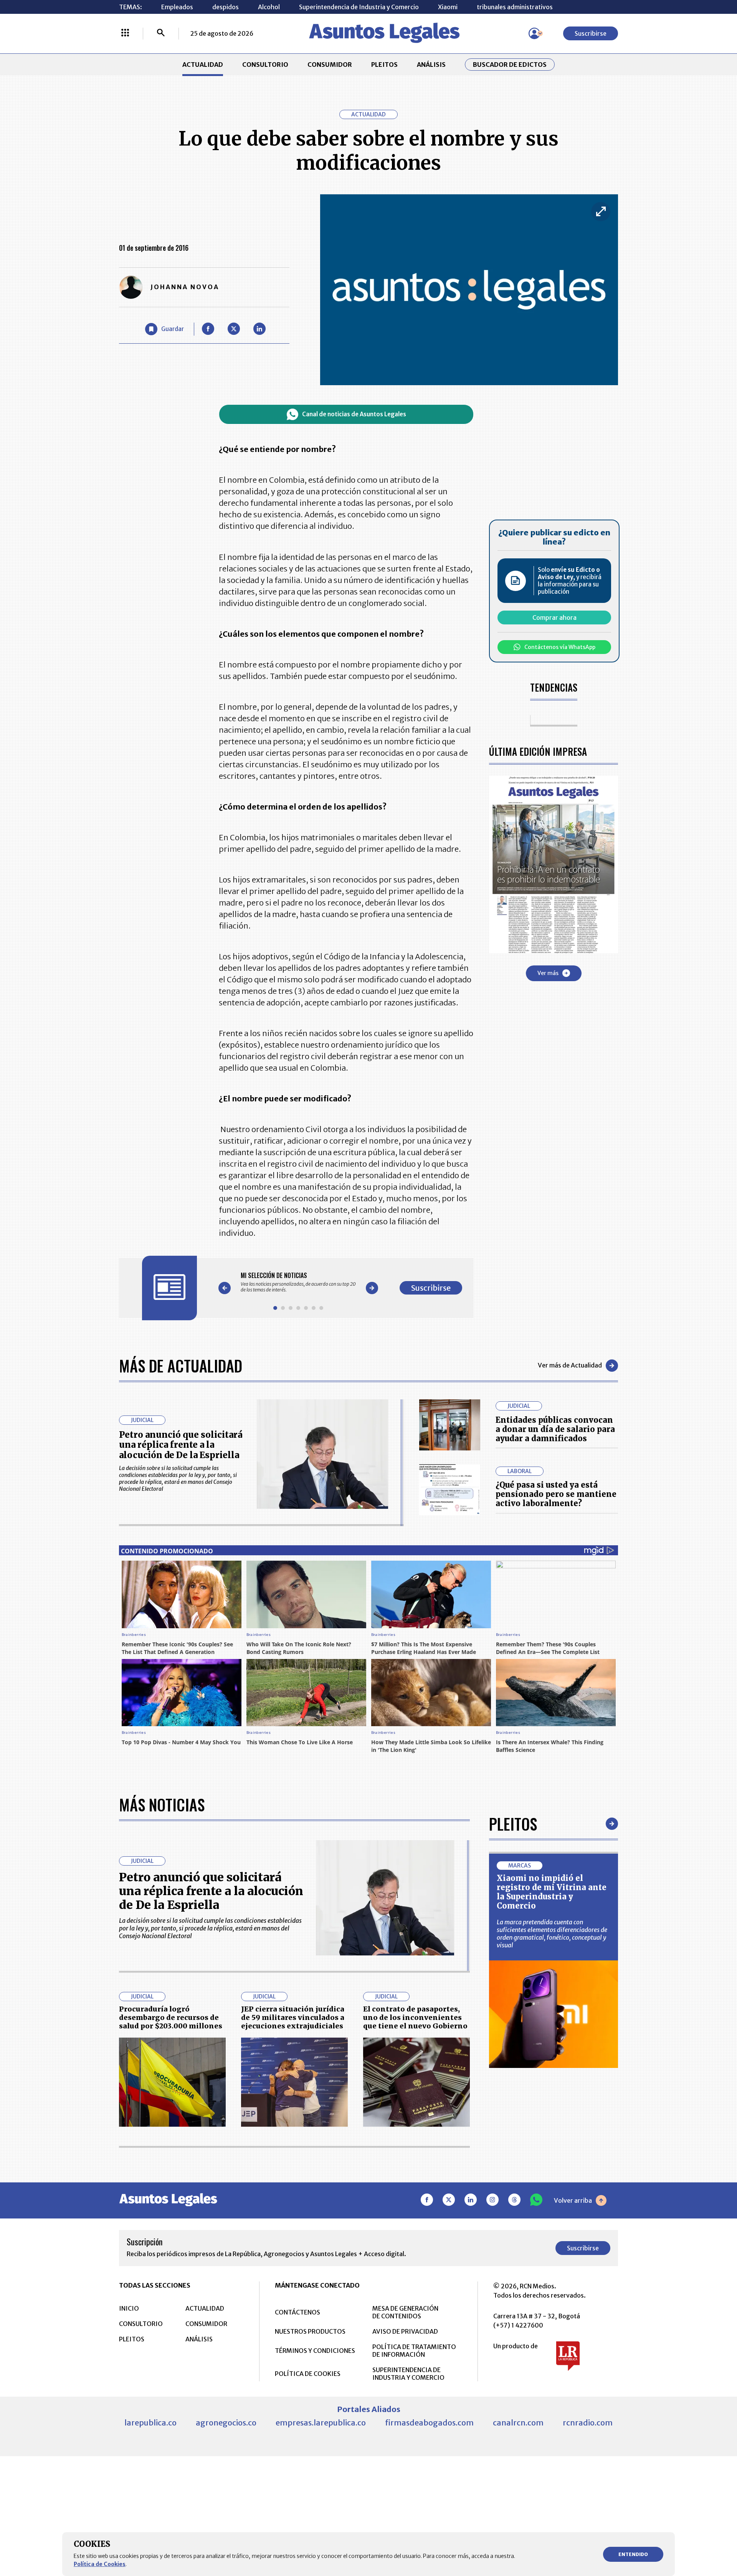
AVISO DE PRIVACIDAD (405, 2331)
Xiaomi (448, 7)
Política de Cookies (100, 2564)
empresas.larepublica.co (321, 2423)
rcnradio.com (588, 2423)
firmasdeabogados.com (429, 2423)
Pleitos (513, 1824)
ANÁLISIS (431, 65)
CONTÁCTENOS (297, 2312)
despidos (226, 7)
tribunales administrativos (515, 7)
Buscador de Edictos (510, 65)
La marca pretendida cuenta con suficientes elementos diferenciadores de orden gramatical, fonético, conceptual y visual (552, 1934)
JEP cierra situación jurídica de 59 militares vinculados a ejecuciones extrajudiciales (293, 2017)
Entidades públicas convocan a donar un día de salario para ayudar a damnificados (555, 1429)
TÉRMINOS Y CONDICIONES (315, 2351)
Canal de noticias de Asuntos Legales (354, 414)
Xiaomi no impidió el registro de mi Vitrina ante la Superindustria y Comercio (552, 1892)
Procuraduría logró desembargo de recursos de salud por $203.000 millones (171, 2017)
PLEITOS (384, 65)
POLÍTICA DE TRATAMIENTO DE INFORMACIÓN (414, 2351)
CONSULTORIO (265, 65)
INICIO (129, 2308)
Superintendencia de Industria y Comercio (359, 7)
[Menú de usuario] (534, 33)
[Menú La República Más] (125, 33)
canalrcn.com (518, 2423)
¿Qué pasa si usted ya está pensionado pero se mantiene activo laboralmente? (556, 1494)
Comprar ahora (554, 618)
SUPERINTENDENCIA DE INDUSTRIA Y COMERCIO (408, 2374)
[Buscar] (161, 33)
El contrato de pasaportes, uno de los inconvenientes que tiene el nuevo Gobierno (415, 2017)
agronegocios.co (226, 2423)
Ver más (548, 973)
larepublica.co (150, 2423)
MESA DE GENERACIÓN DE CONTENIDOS (405, 2312)
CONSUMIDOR (330, 65)
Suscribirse (591, 33)
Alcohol (269, 7)
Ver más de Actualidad (570, 1365)
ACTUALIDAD (203, 65)
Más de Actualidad (181, 1366)
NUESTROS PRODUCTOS (310, 2331)
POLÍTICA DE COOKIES (308, 2374)
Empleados (177, 7)
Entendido (633, 2554)
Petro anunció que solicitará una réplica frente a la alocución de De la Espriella (181, 1445)
